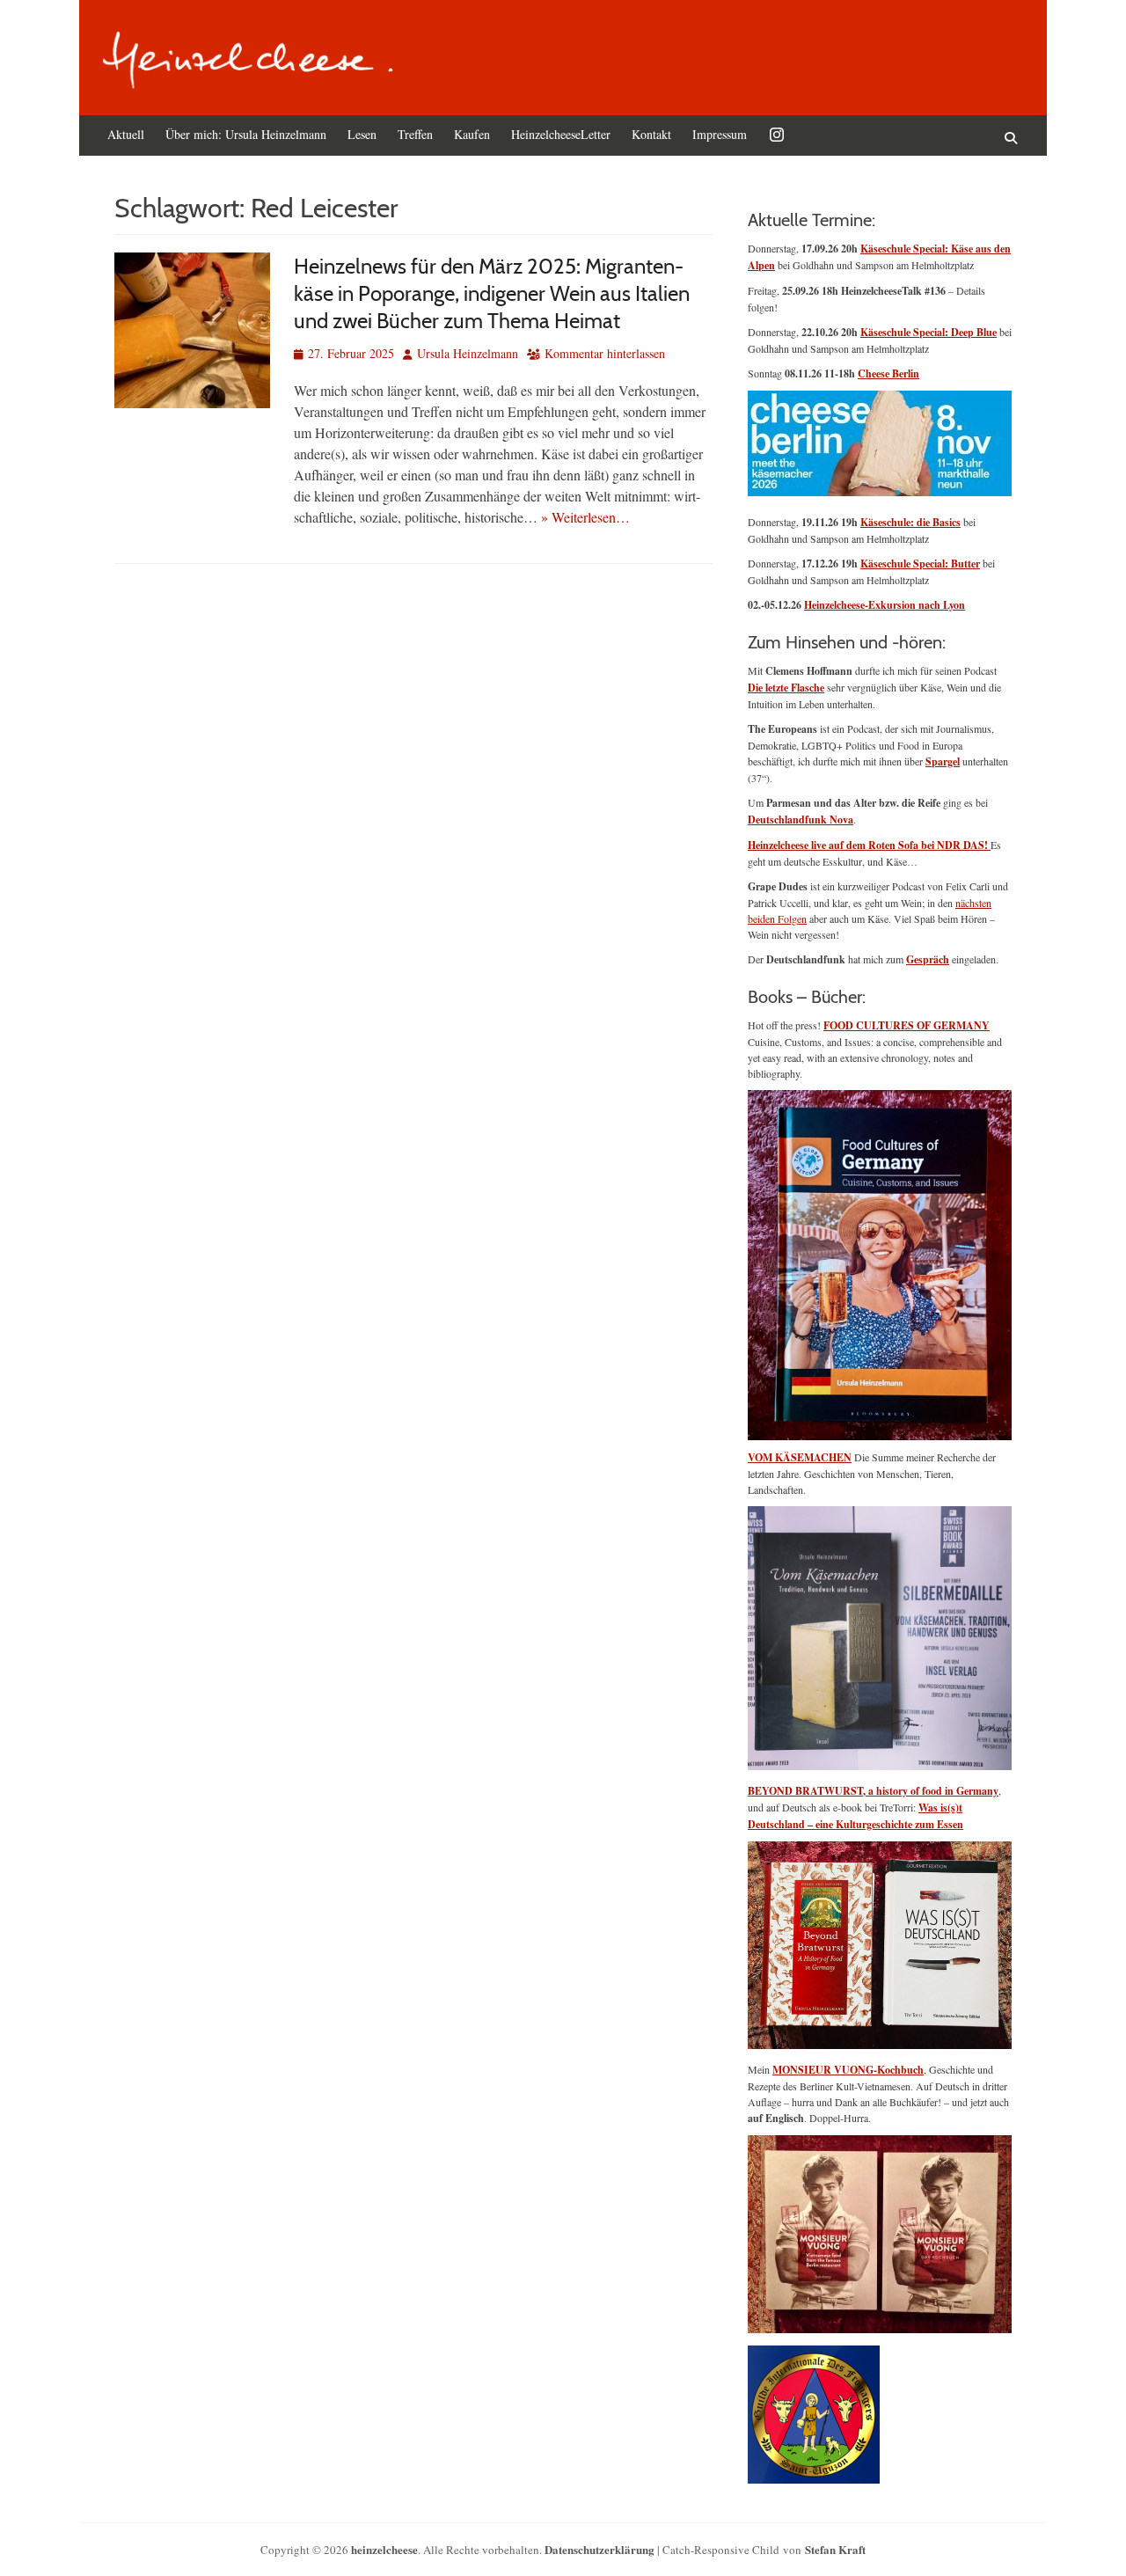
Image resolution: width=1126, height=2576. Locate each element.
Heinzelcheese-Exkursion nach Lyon (885, 605)
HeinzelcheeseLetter (561, 134)
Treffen (415, 134)
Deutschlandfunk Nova (801, 820)
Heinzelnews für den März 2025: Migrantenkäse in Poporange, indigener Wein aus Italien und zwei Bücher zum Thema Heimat (492, 293)
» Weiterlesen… (585, 517)
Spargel (943, 761)
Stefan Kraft (835, 2549)
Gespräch (928, 959)
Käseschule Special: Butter (920, 563)
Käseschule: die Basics (910, 522)
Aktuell (126, 134)
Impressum (720, 134)
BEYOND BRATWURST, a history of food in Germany (873, 1791)
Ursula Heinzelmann (468, 353)
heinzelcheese (384, 2549)
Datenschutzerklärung (600, 2549)
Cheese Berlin (888, 373)
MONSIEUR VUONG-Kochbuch (848, 2070)
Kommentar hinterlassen (605, 353)
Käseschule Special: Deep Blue (929, 332)
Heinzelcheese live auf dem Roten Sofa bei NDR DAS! (869, 845)
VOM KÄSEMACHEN (800, 1457)
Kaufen (472, 134)
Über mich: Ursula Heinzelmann (246, 134)
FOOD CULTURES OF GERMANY (907, 1025)
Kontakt (651, 134)
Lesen (362, 134)
